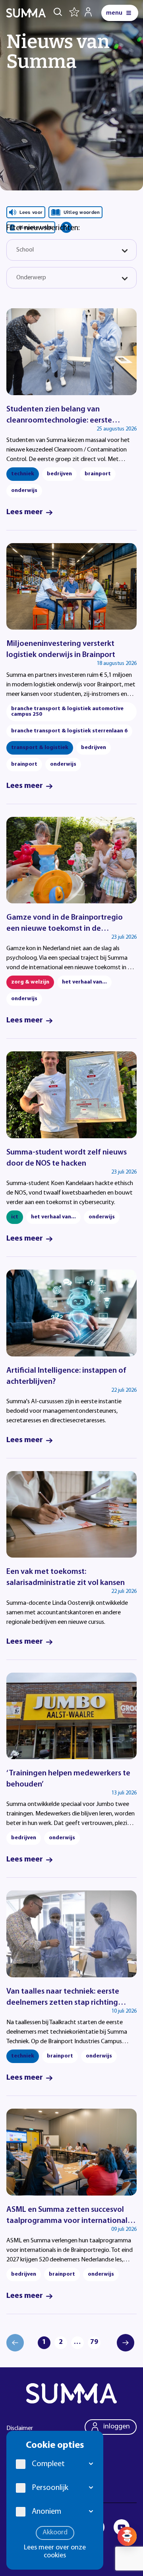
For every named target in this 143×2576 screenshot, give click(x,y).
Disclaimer (20, 2428)
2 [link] (61, 2342)
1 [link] (44, 2342)
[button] (91, 2464)
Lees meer (25, 512)
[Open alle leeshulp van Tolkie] (66, 227)
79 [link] (94, 2342)
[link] (126, 2343)
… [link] (77, 2342)
